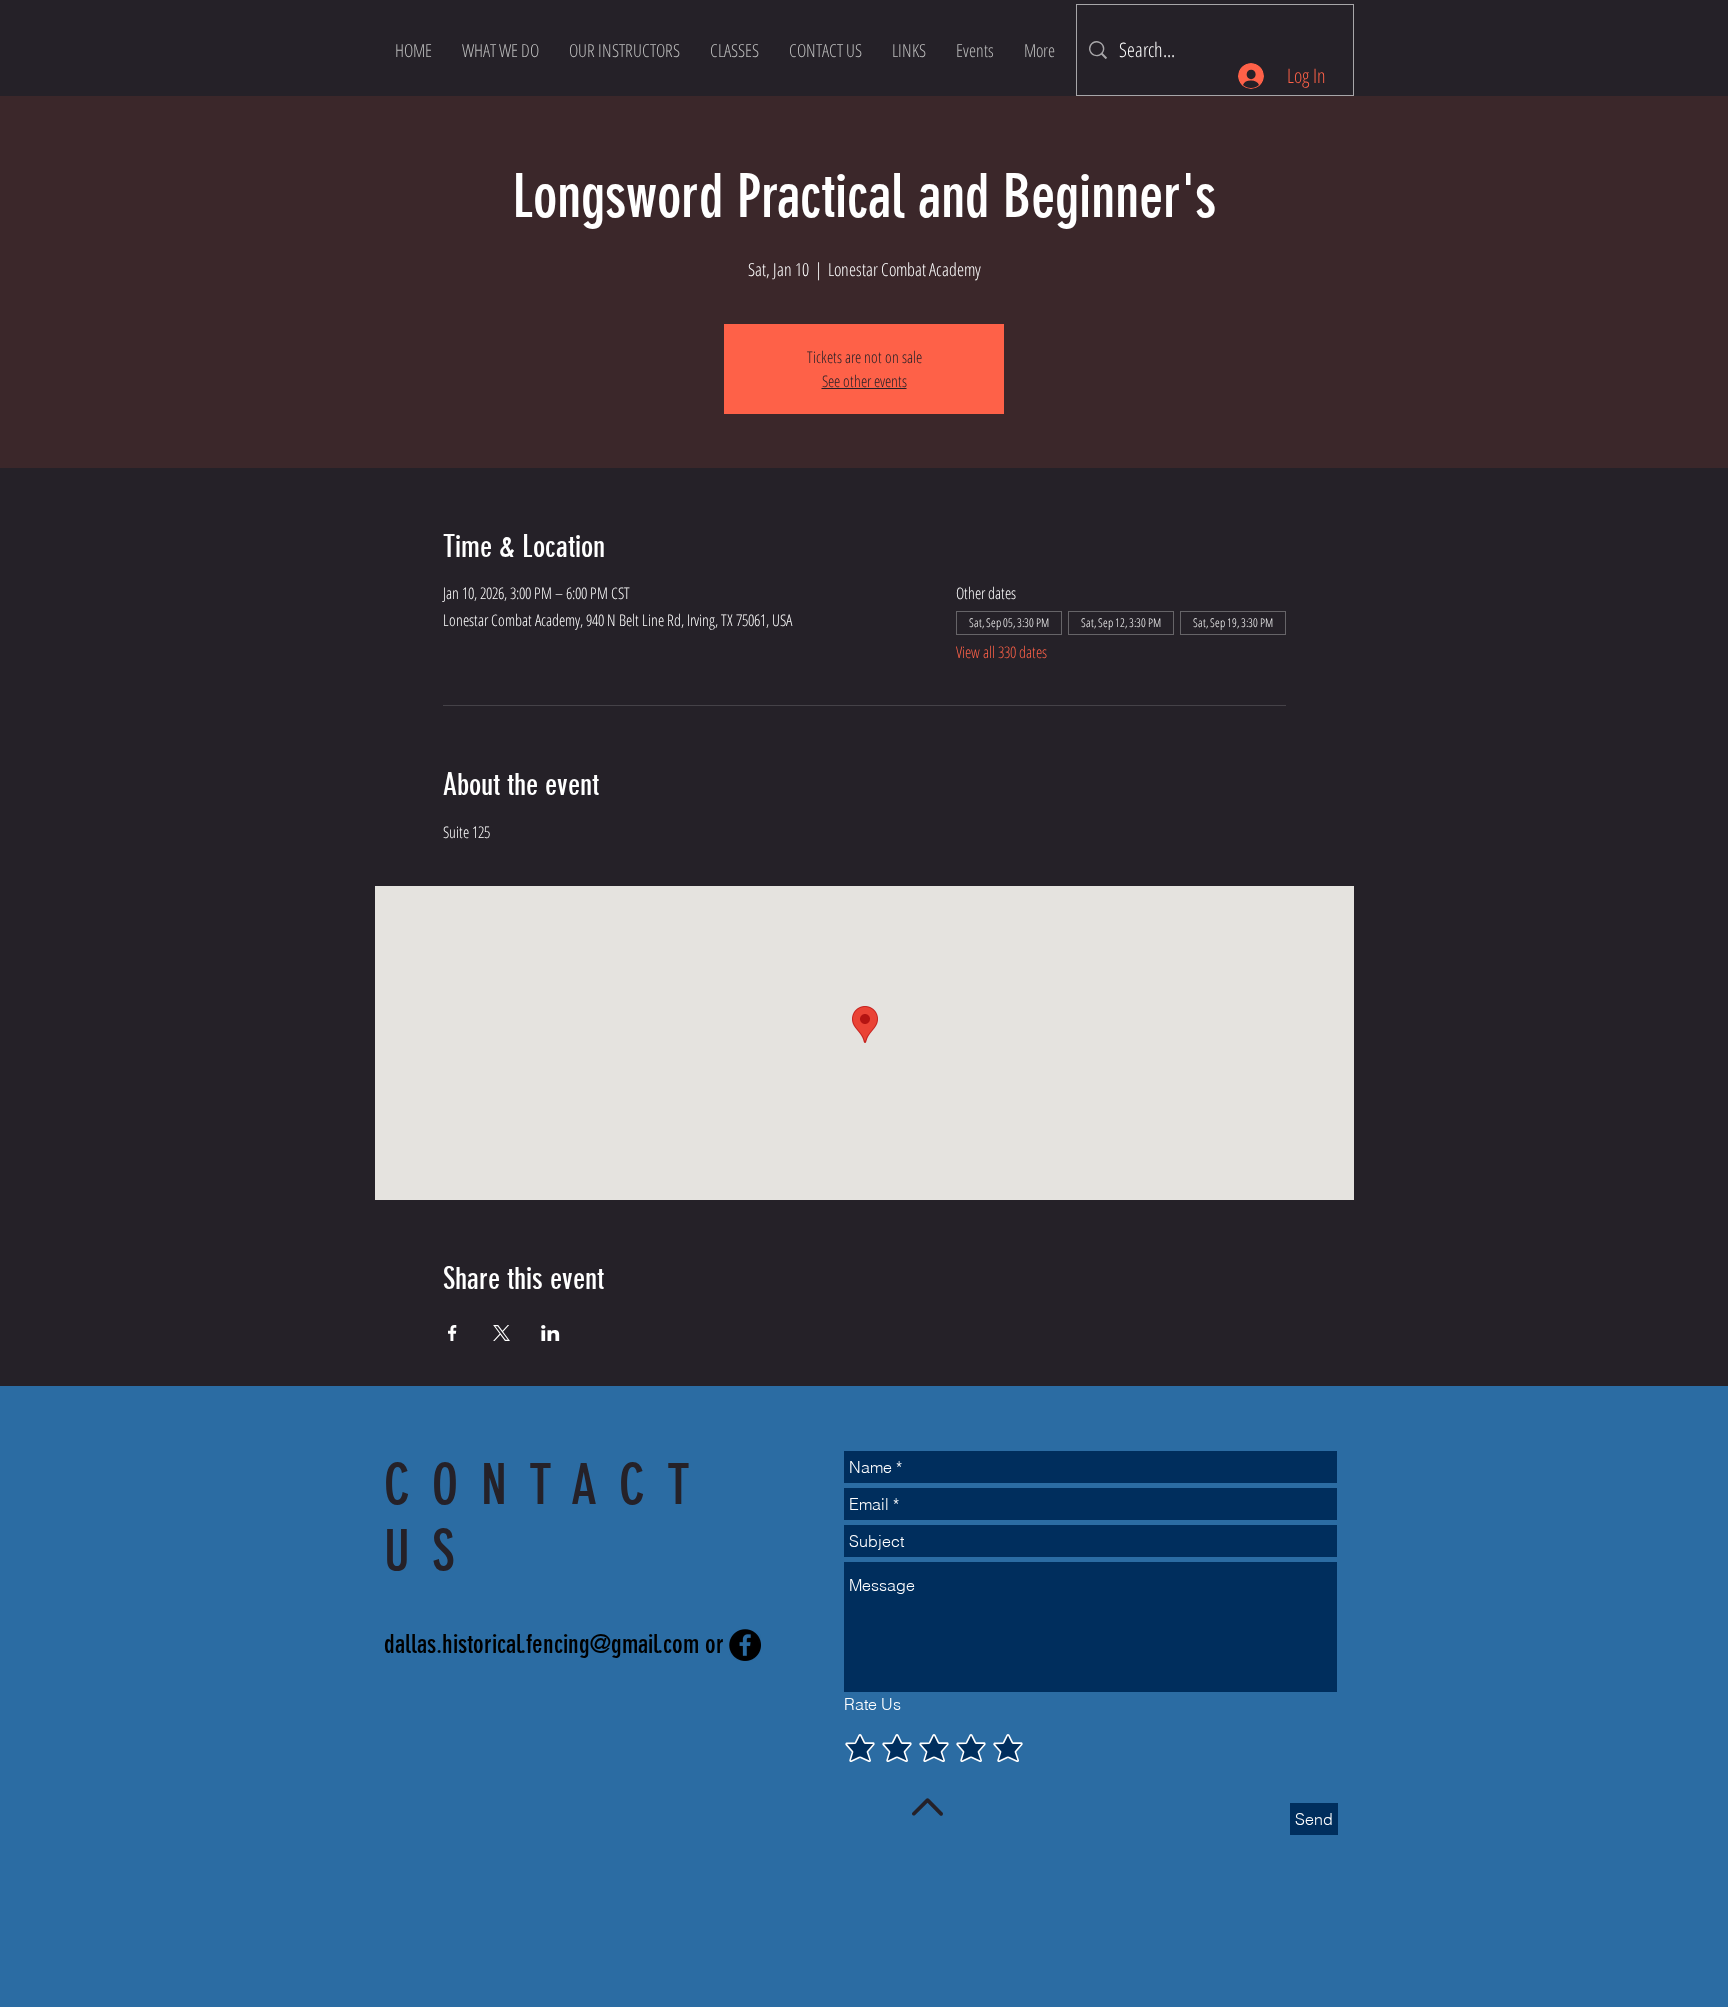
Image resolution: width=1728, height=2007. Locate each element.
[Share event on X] (501, 1333)
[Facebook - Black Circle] (745, 1645)
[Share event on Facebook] (452, 1333)
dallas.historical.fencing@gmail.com (541, 1644)
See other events (864, 381)
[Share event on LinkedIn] (550, 1333)
